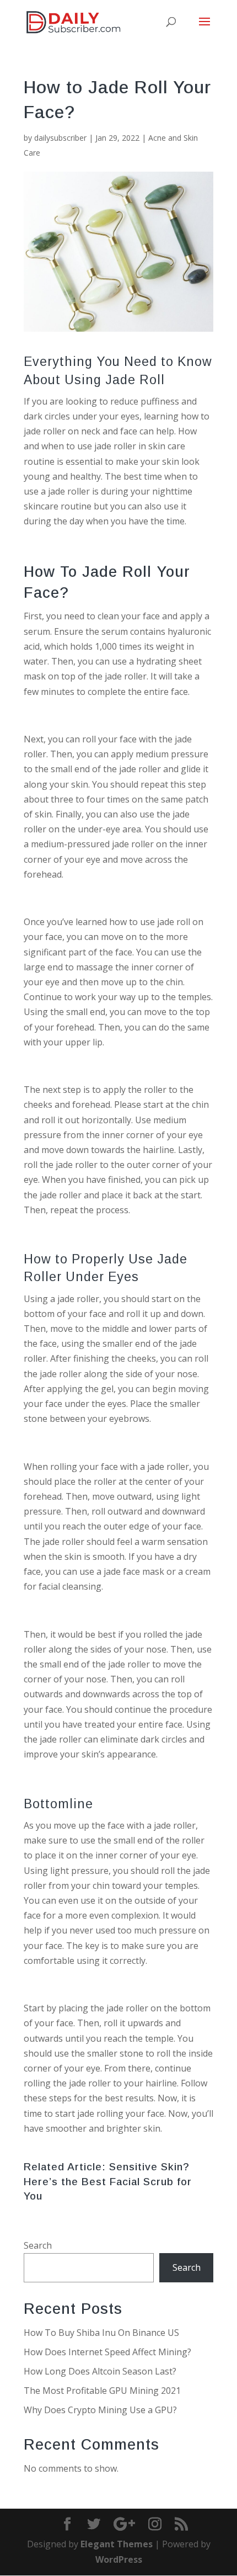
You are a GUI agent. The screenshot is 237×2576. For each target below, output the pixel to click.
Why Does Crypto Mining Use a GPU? (100, 2410)
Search (38, 2245)
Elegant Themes (117, 2544)
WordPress (119, 2559)
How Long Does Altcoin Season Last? (100, 2371)
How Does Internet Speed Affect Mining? (107, 2352)
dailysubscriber (60, 138)
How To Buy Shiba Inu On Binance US (101, 2333)
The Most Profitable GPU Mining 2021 (102, 2391)
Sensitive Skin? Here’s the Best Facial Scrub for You (108, 2181)
